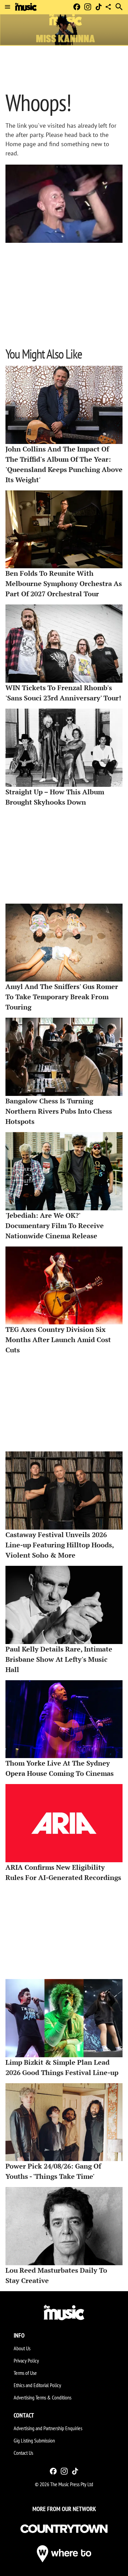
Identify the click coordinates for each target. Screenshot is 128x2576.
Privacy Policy (26, 2361)
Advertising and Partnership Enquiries (48, 2428)
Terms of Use (25, 2373)
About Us (22, 2348)
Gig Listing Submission (34, 2440)
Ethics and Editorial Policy (37, 2385)
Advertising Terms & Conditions (42, 2397)
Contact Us (23, 2453)
